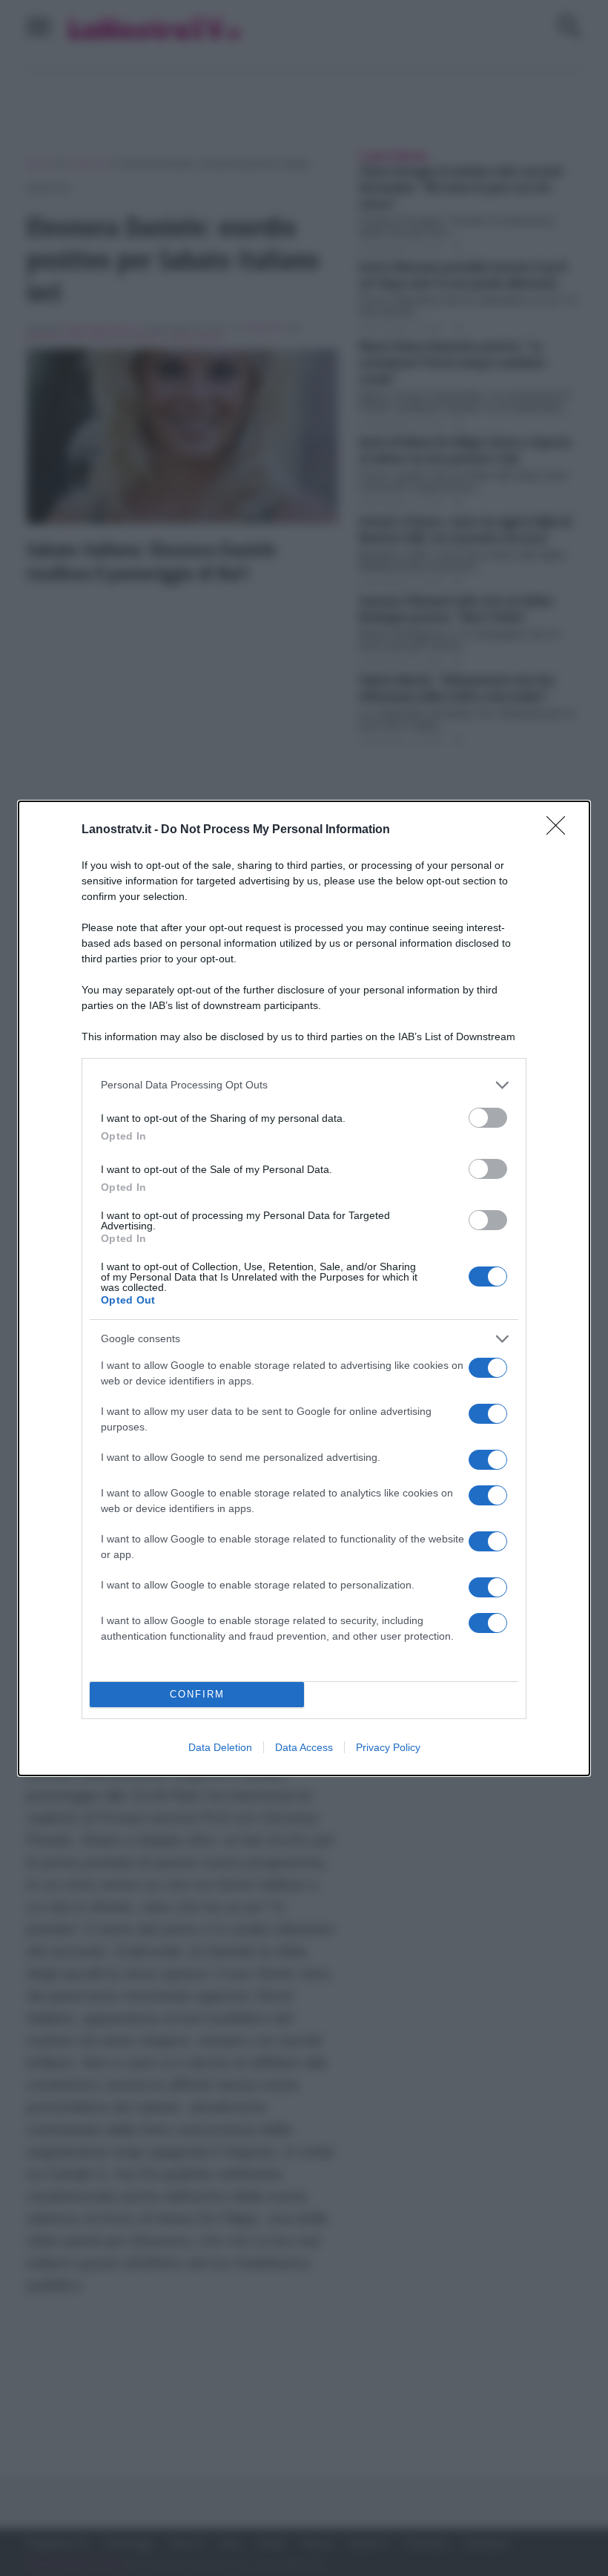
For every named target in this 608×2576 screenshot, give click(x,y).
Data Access (304, 1747)
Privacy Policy (388, 1747)
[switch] (488, 1118)
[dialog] (304, 1288)
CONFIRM (197, 1694)
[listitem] (304, 1085)
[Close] (561, 830)
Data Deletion (220, 1747)
